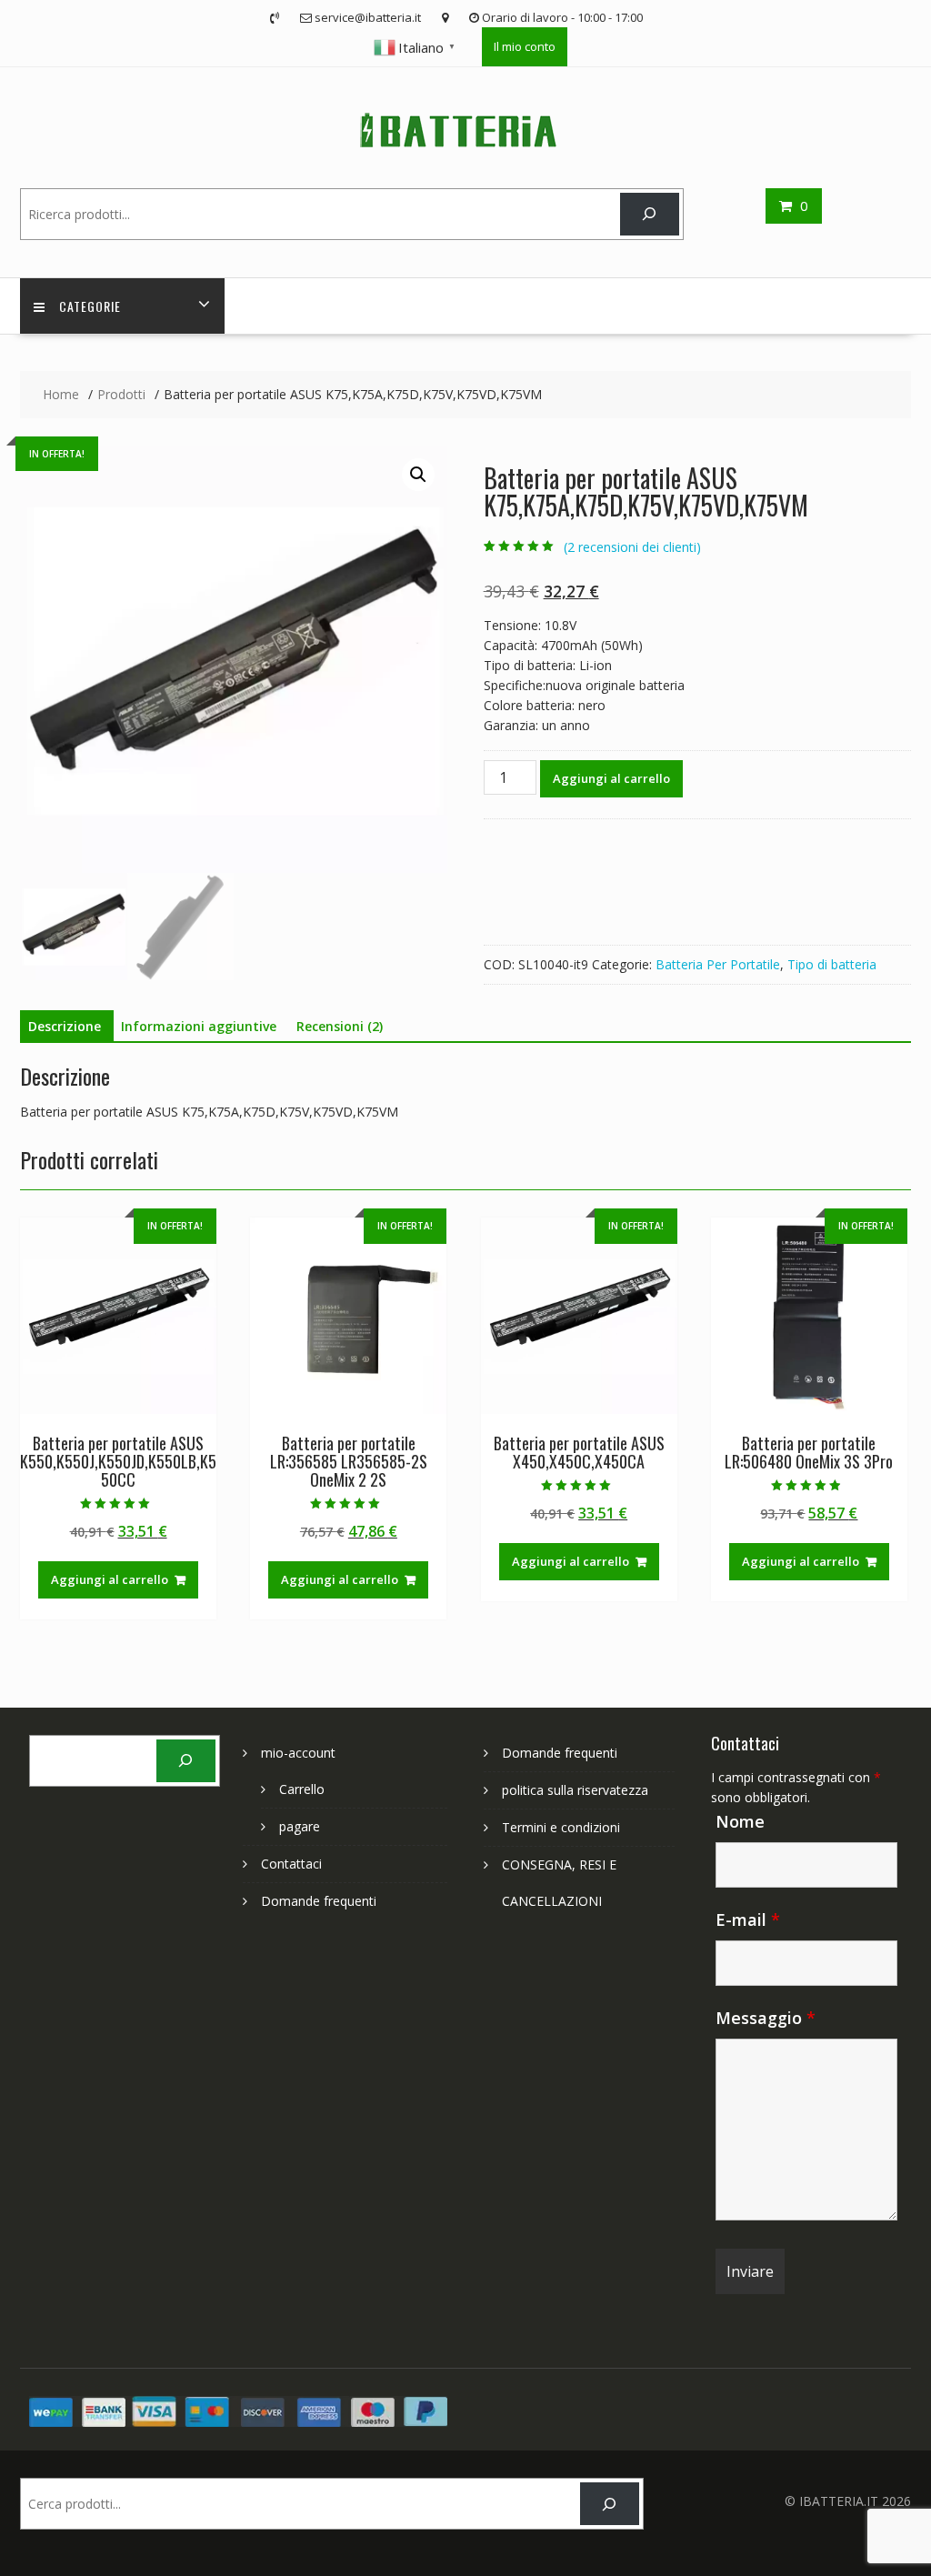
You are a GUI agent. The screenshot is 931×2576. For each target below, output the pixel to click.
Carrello (302, 1789)
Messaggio (766, 2018)
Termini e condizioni (561, 1827)
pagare (300, 1826)
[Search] (650, 214)
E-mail (748, 1919)
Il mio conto (525, 46)
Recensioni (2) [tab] (340, 1026)
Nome (740, 1821)
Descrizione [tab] (65, 1026)
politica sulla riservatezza (575, 1790)
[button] (418, 475)
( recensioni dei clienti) (632, 547)
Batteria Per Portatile (718, 964)
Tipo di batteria (832, 964)
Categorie (90, 306)
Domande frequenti (319, 1901)
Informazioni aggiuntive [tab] (199, 1026)
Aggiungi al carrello (611, 778)
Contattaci (291, 1864)
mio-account (298, 1753)
